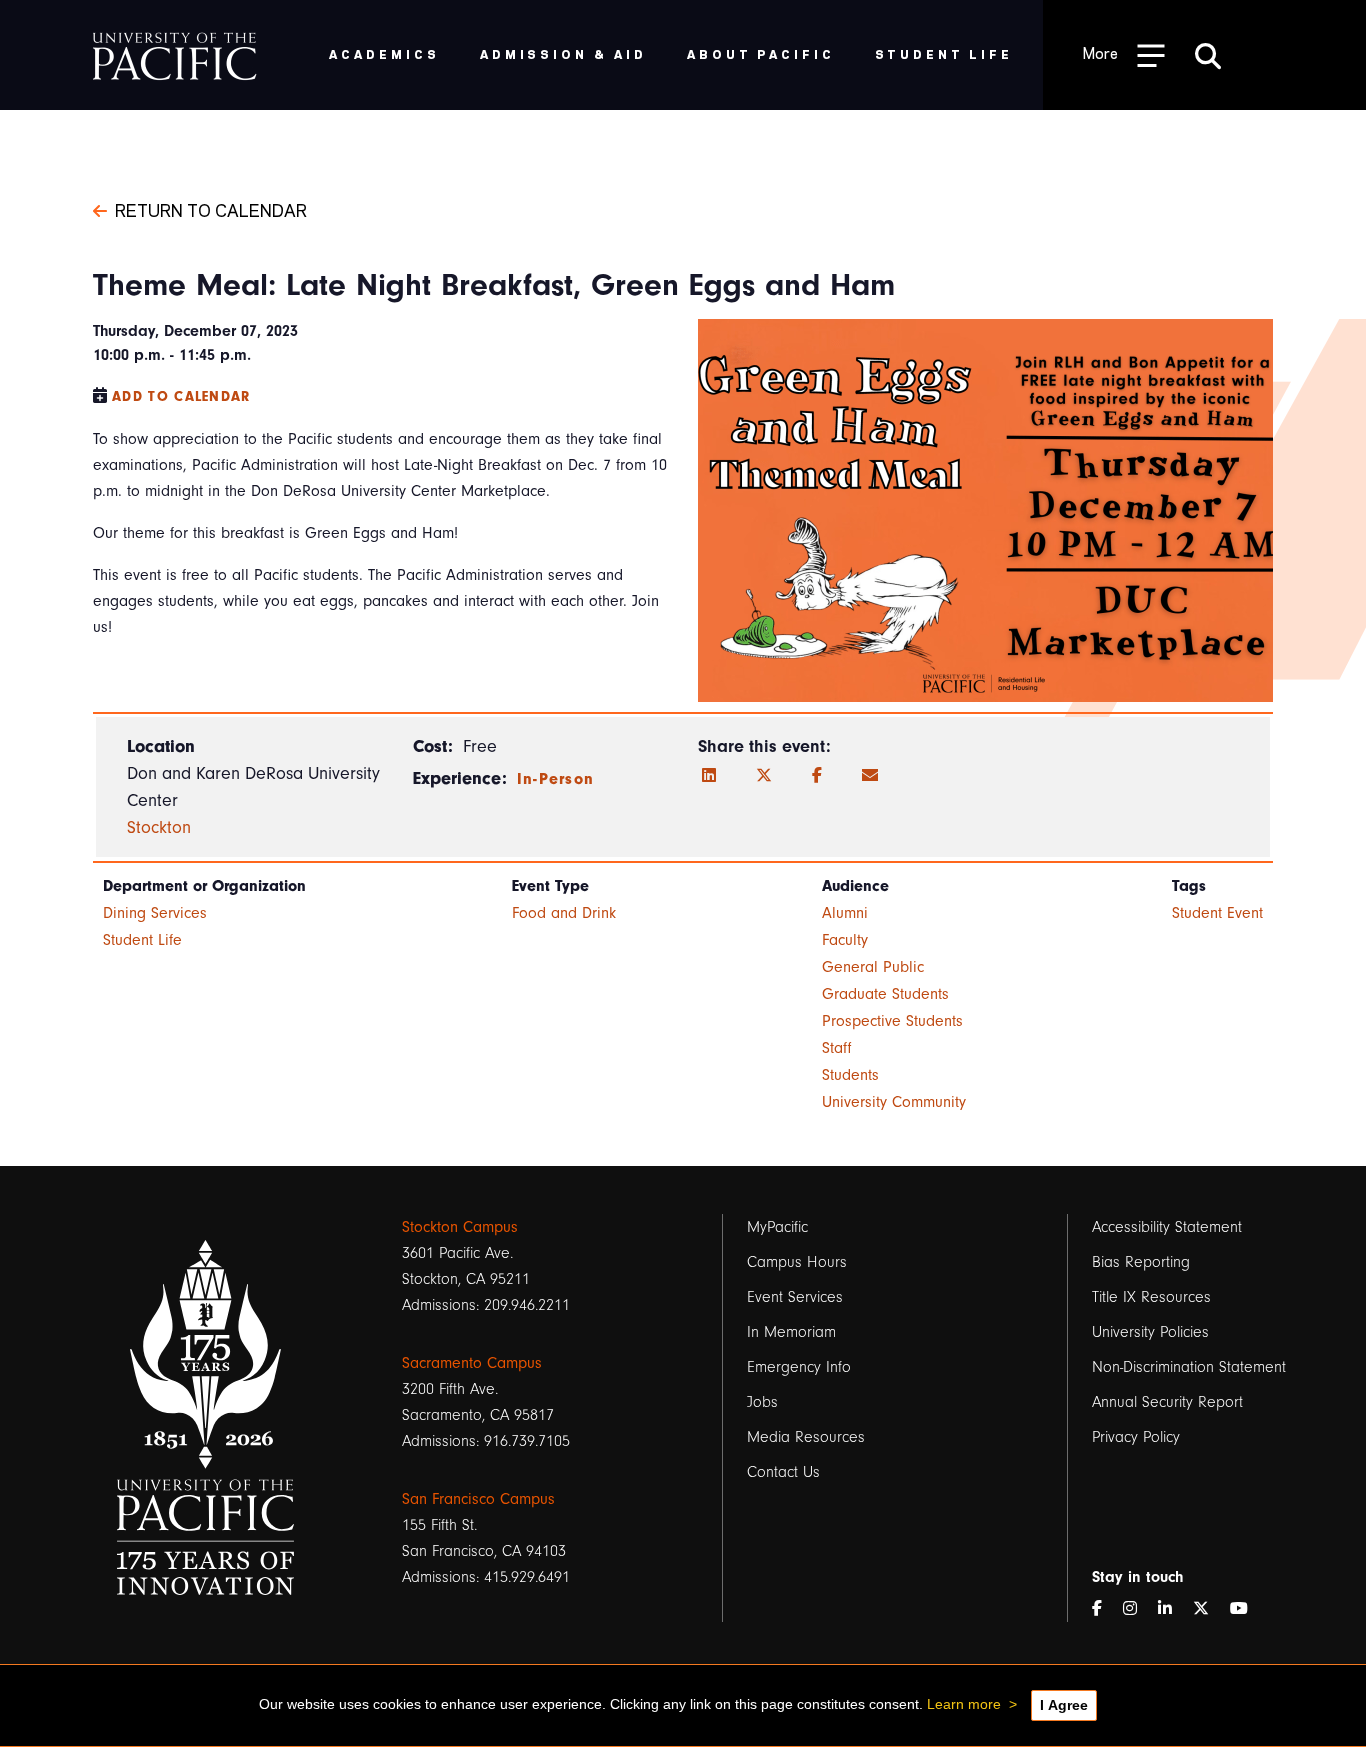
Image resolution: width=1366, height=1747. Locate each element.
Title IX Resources (1151, 1297)
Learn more (964, 1704)
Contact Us (783, 1472)
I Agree (1064, 1705)
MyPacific (777, 1227)
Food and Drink (564, 913)
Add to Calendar (181, 396)
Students (850, 1075)
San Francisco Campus (478, 1499)
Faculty (845, 940)
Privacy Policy (1136, 1437)
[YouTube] (1247, 1609)
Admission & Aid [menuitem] (563, 53)
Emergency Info (799, 1367)
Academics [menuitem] (384, 53)
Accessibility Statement (1167, 1227)
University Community (894, 1102)
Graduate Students (885, 994)
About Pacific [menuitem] (760, 53)
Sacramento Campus (472, 1363)
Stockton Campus (460, 1227)
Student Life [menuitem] (944, 53)
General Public (873, 967)
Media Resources (806, 1437)
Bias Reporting (1141, 1262)
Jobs (762, 1402)
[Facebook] (817, 776)
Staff (837, 1048)
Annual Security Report (1167, 1402)
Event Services (795, 1297)
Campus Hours (797, 1262)
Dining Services (155, 913)
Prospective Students (892, 1021)
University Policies (1150, 1332)
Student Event (1217, 913)
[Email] (870, 776)
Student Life (142, 940)
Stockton (159, 827)
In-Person (556, 779)
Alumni (845, 913)
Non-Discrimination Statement (1189, 1367)
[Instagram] (1138, 1609)
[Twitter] (764, 776)
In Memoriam (791, 1332)
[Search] (1208, 55)
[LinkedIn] (709, 776)
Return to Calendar (211, 209)
